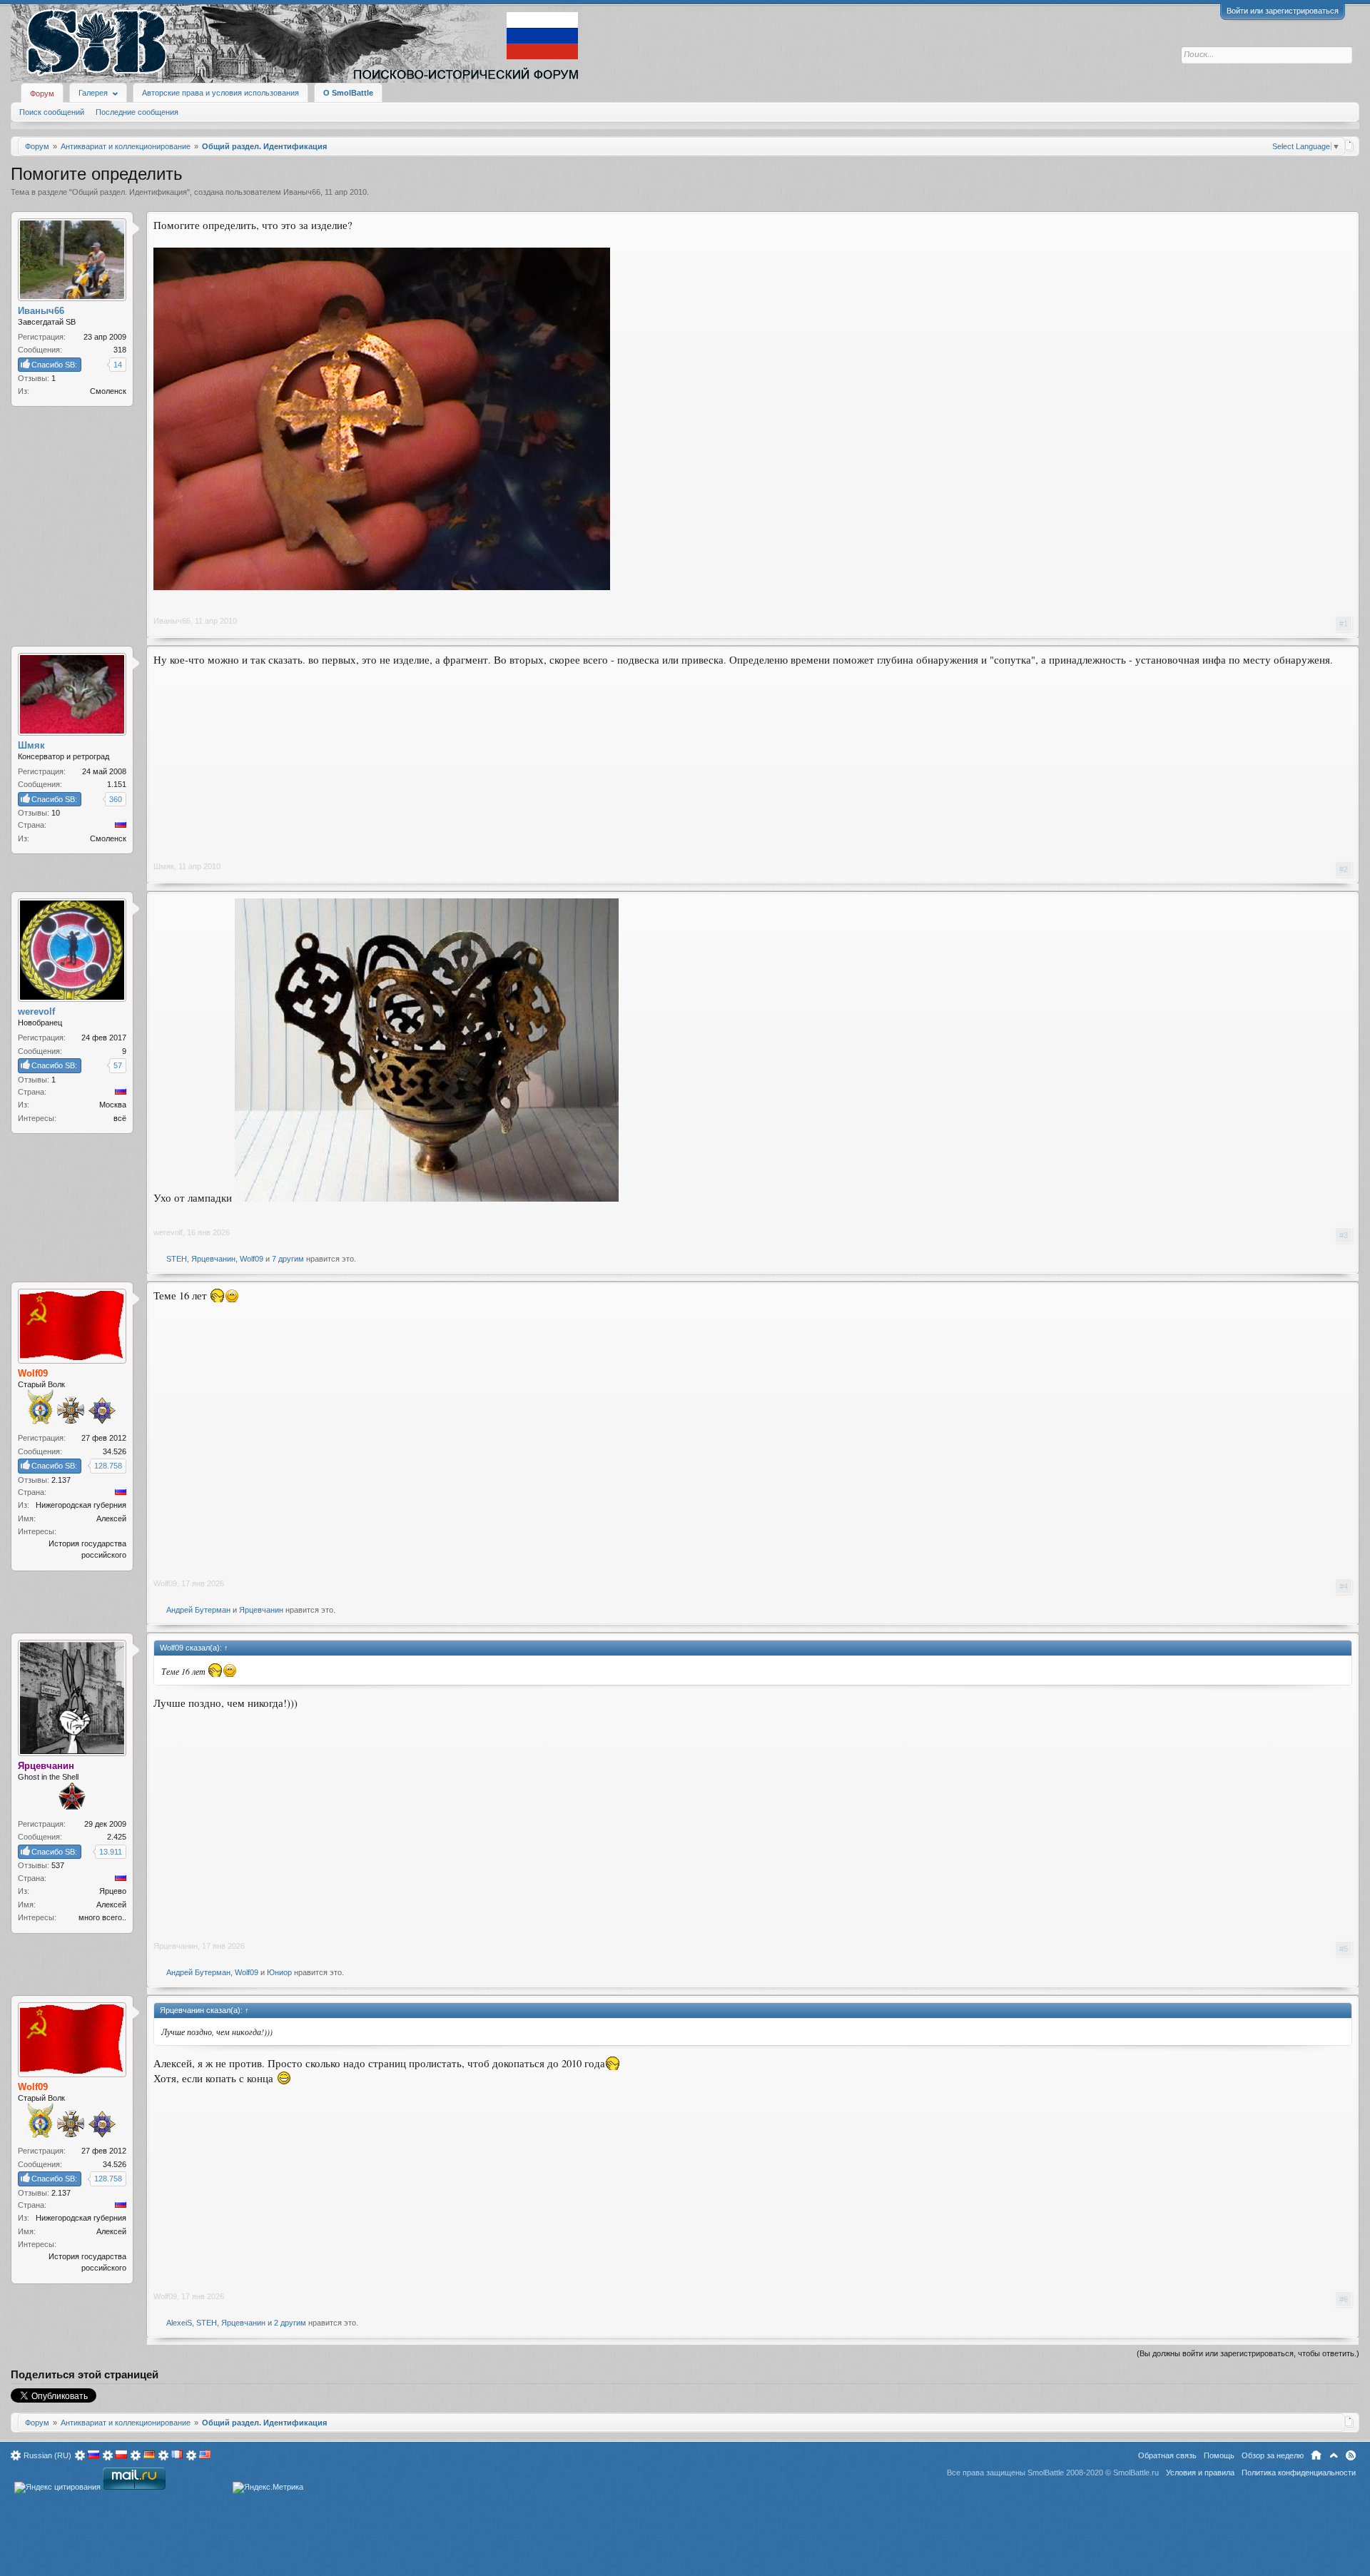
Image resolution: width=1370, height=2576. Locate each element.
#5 (1344, 1949)
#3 (1344, 1235)
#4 (1344, 1586)
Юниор (279, 1972)
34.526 (115, 1451)
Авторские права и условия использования (220, 93)
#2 (1344, 869)
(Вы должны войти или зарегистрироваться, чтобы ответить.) (1248, 2353)
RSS (1351, 2455)
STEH (177, 1259)
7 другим (288, 1259)
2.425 (117, 1837)
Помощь (1219, 2455)
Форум (42, 93)
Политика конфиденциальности (1299, 2473)
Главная (1316, 2455)
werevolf (168, 1232)
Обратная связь (1167, 2455)
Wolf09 (252, 1259)
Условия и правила (1200, 2473)
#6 (1344, 2299)
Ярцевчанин (213, 1259)
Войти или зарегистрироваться (1283, 11)
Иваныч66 (302, 192)
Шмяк (164, 866)
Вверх (1334, 2455)
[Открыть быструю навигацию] (1350, 146)
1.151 (117, 784)
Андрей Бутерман (198, 1610)
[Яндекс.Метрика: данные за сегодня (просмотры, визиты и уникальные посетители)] (268, 2488)
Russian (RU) (47, 2455)
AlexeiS (179, 2323)
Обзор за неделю (1273, 2455)
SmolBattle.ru (1136, 2473)
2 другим (290, 2323)
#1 (1344, 624)
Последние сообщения (137, 112)
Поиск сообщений (52, 112)
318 (120, 350)
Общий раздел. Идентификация (130, 192)
